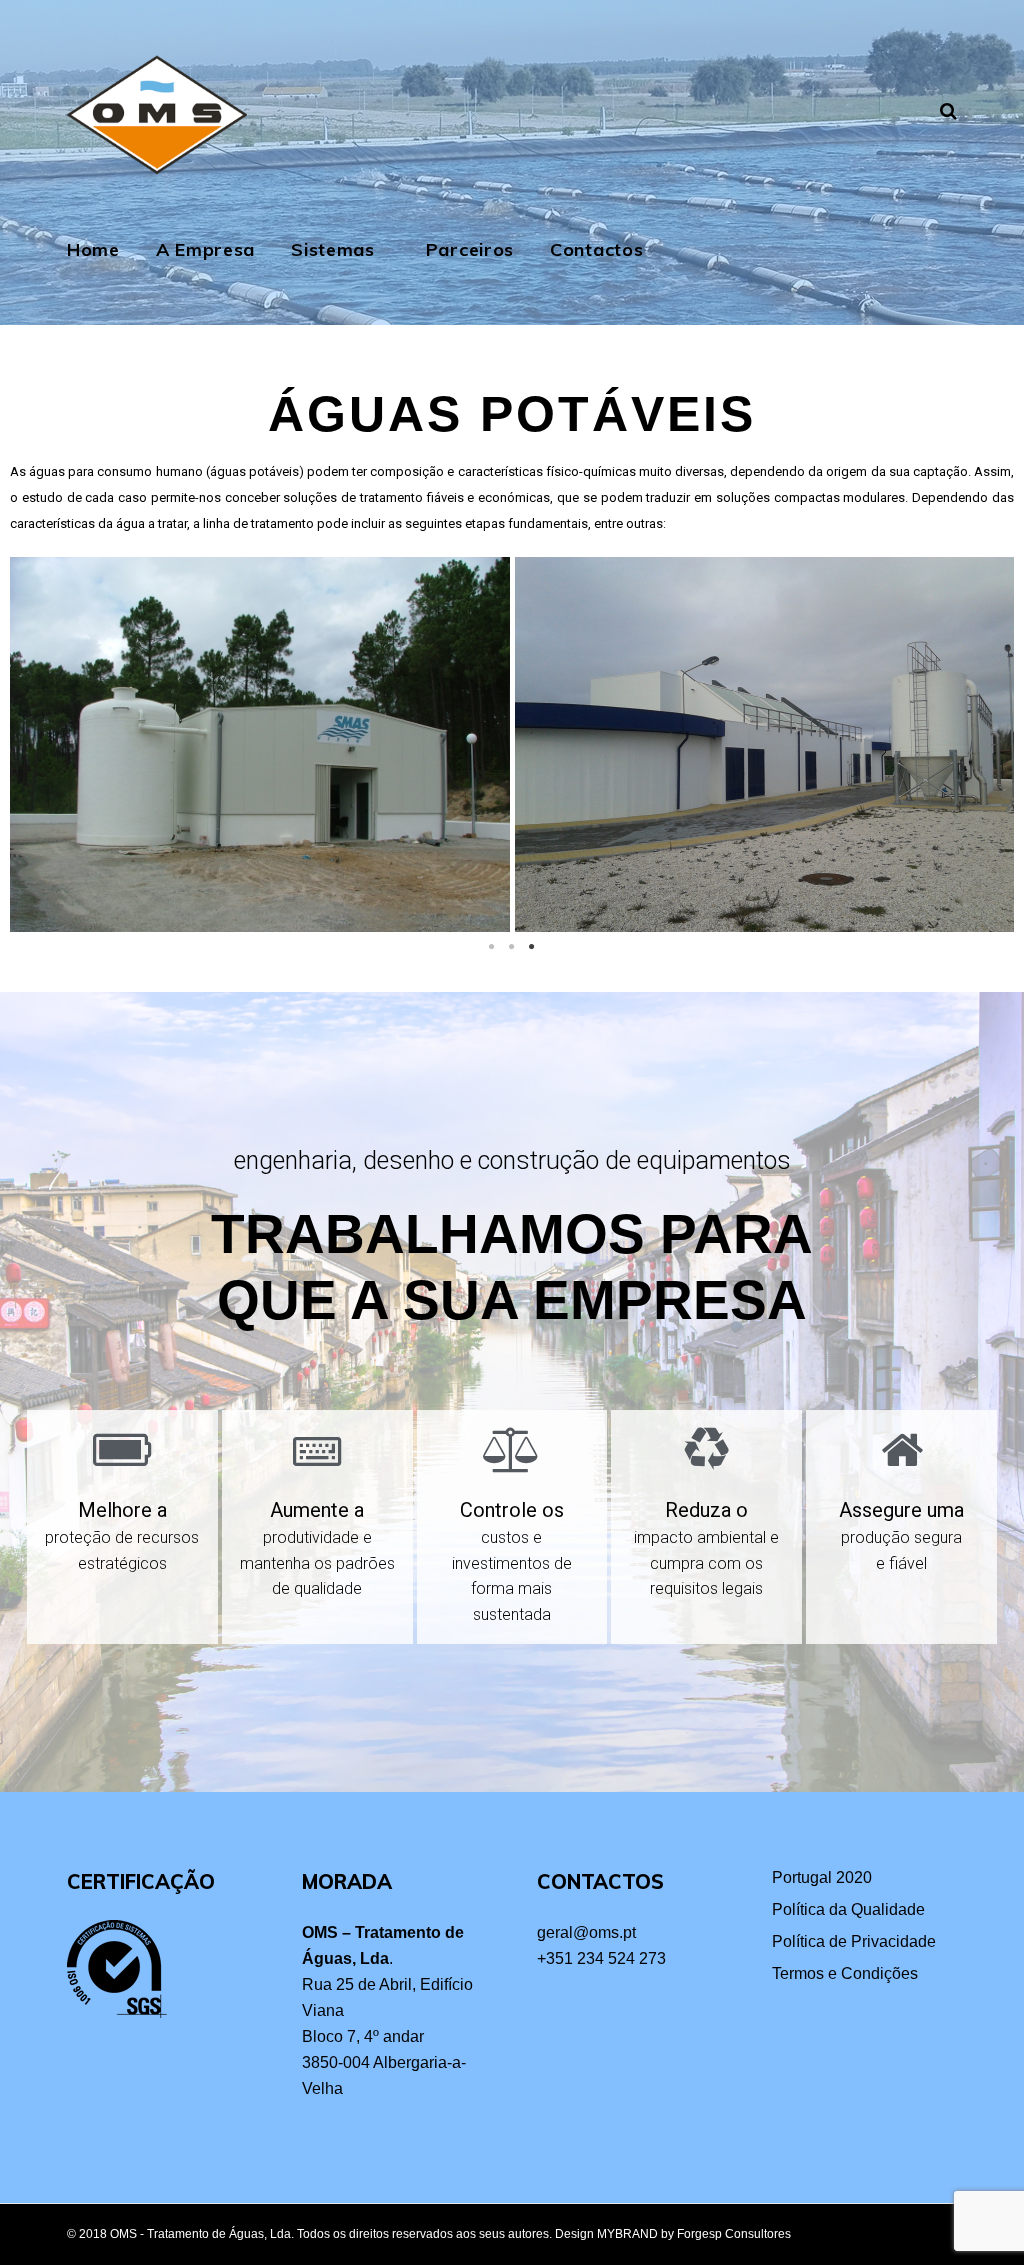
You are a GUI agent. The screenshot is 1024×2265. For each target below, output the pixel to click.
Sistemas (333, 249)
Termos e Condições (845, 1973)
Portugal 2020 (822, 1877)
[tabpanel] (762, 744)
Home (93, 249)
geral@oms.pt (586, 1932)
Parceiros (470, 249)
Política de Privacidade (854, 1941)
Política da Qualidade (848, 1909)
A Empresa (205, 249)
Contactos (596, 249)
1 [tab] (492, 947)
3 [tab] (532, 947)
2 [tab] (512, 947)
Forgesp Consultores (734, 2234)
